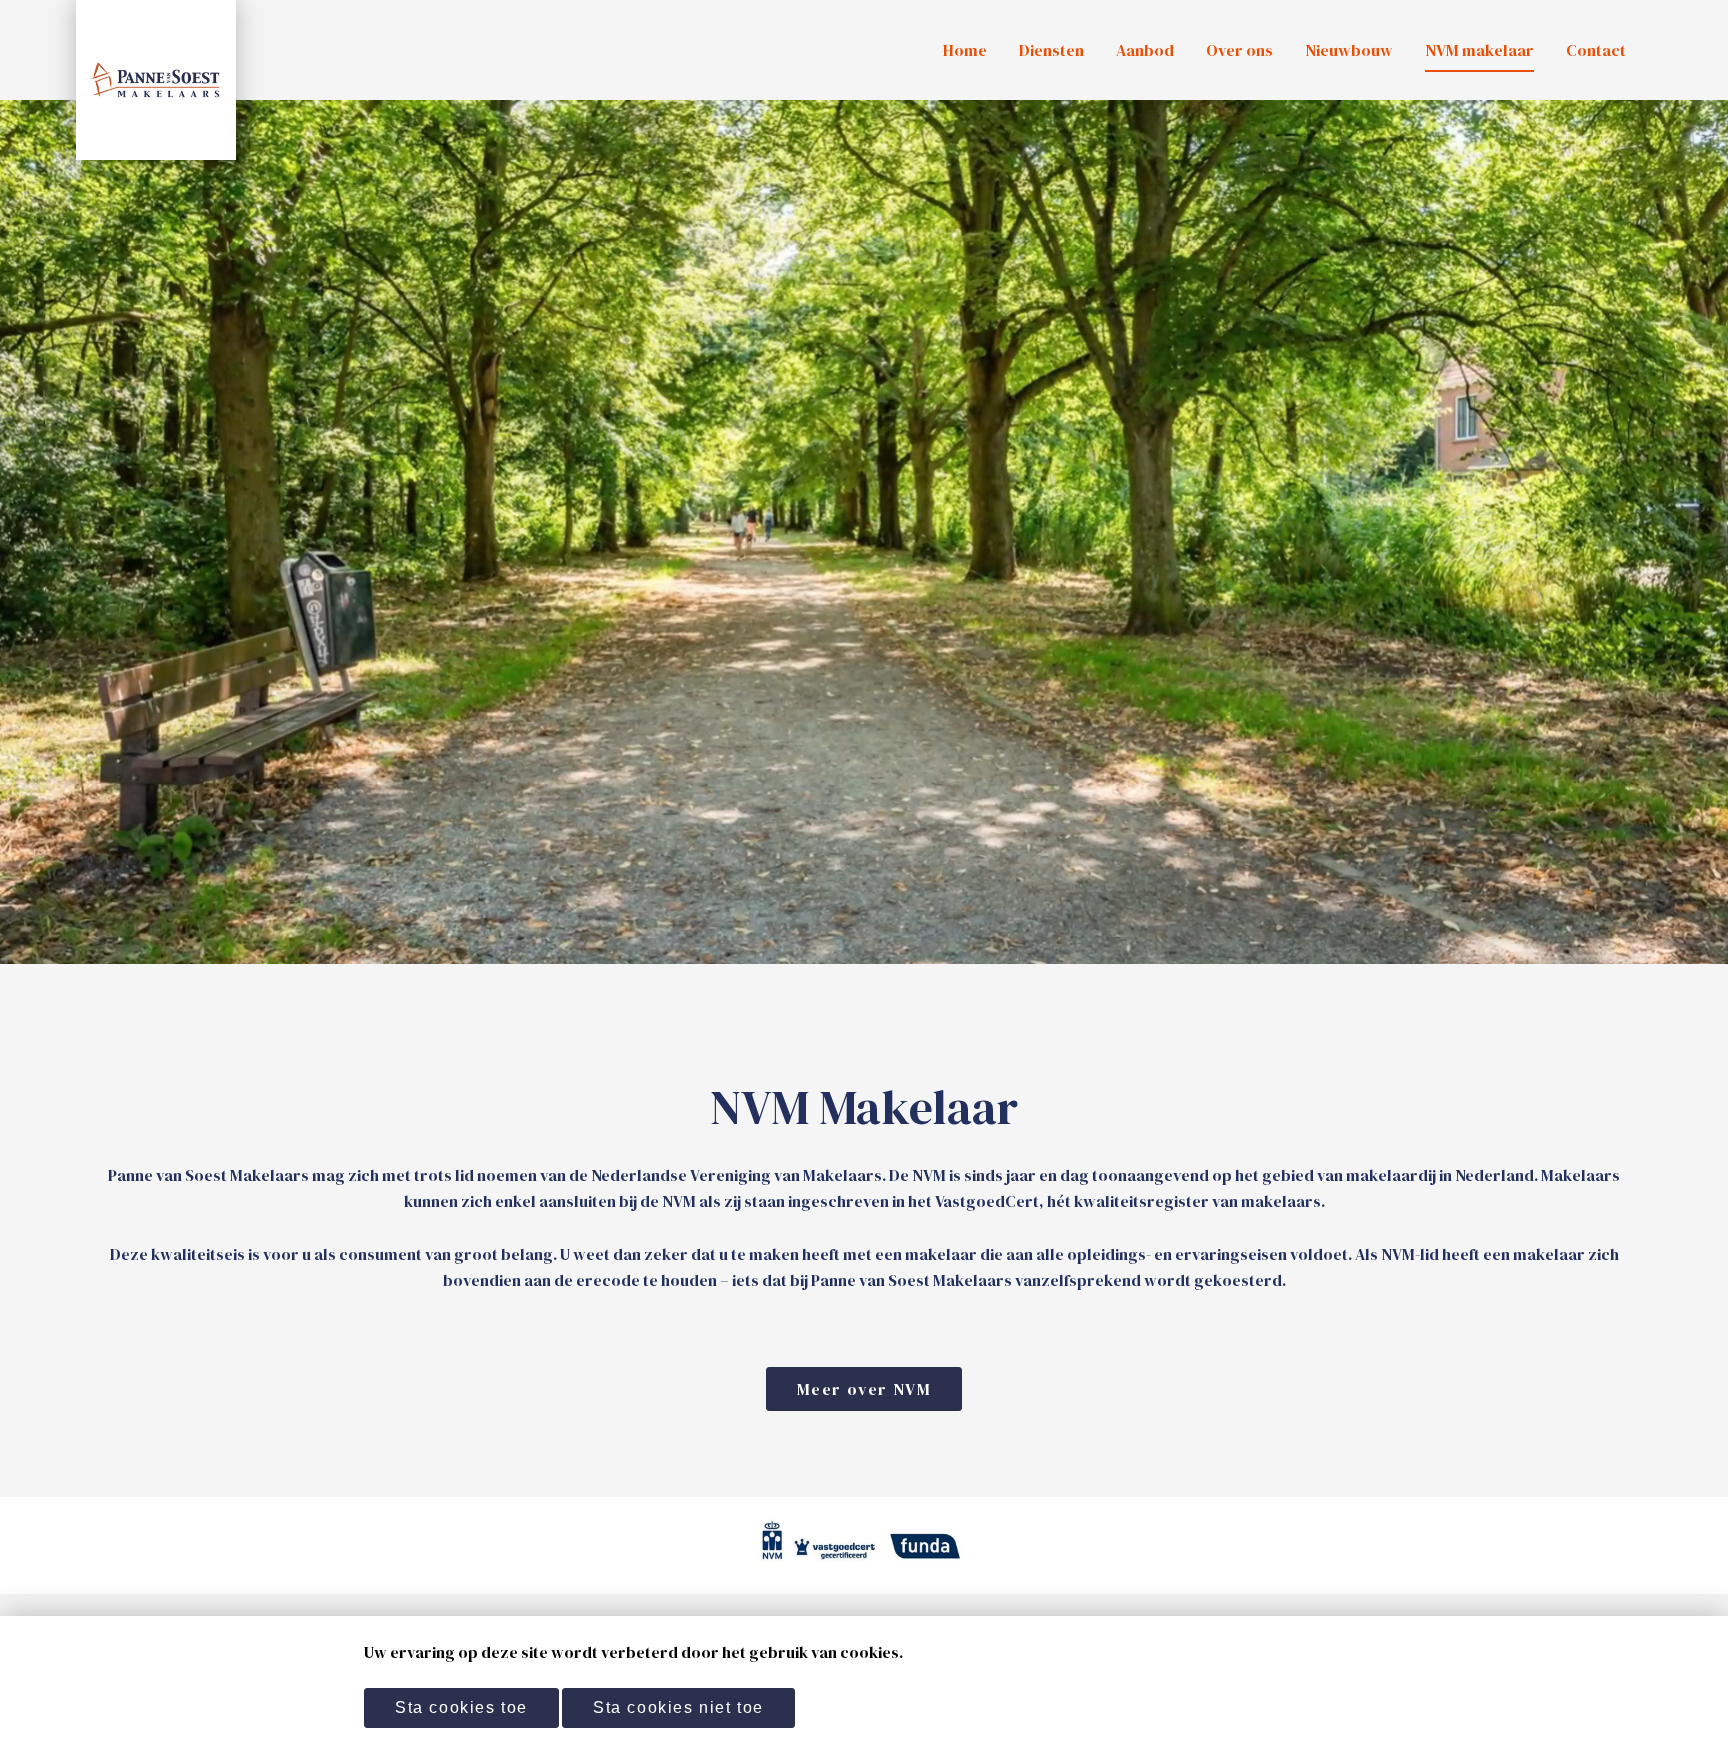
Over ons (1239, 50)
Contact (1596, 50)
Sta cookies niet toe (678, 1707)
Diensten (1051, 50)
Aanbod (1145, 50)
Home (965, 50)
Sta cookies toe (461, 1707)
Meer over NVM (864, 1389)
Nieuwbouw (1349, 50)
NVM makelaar (1479, 50)
